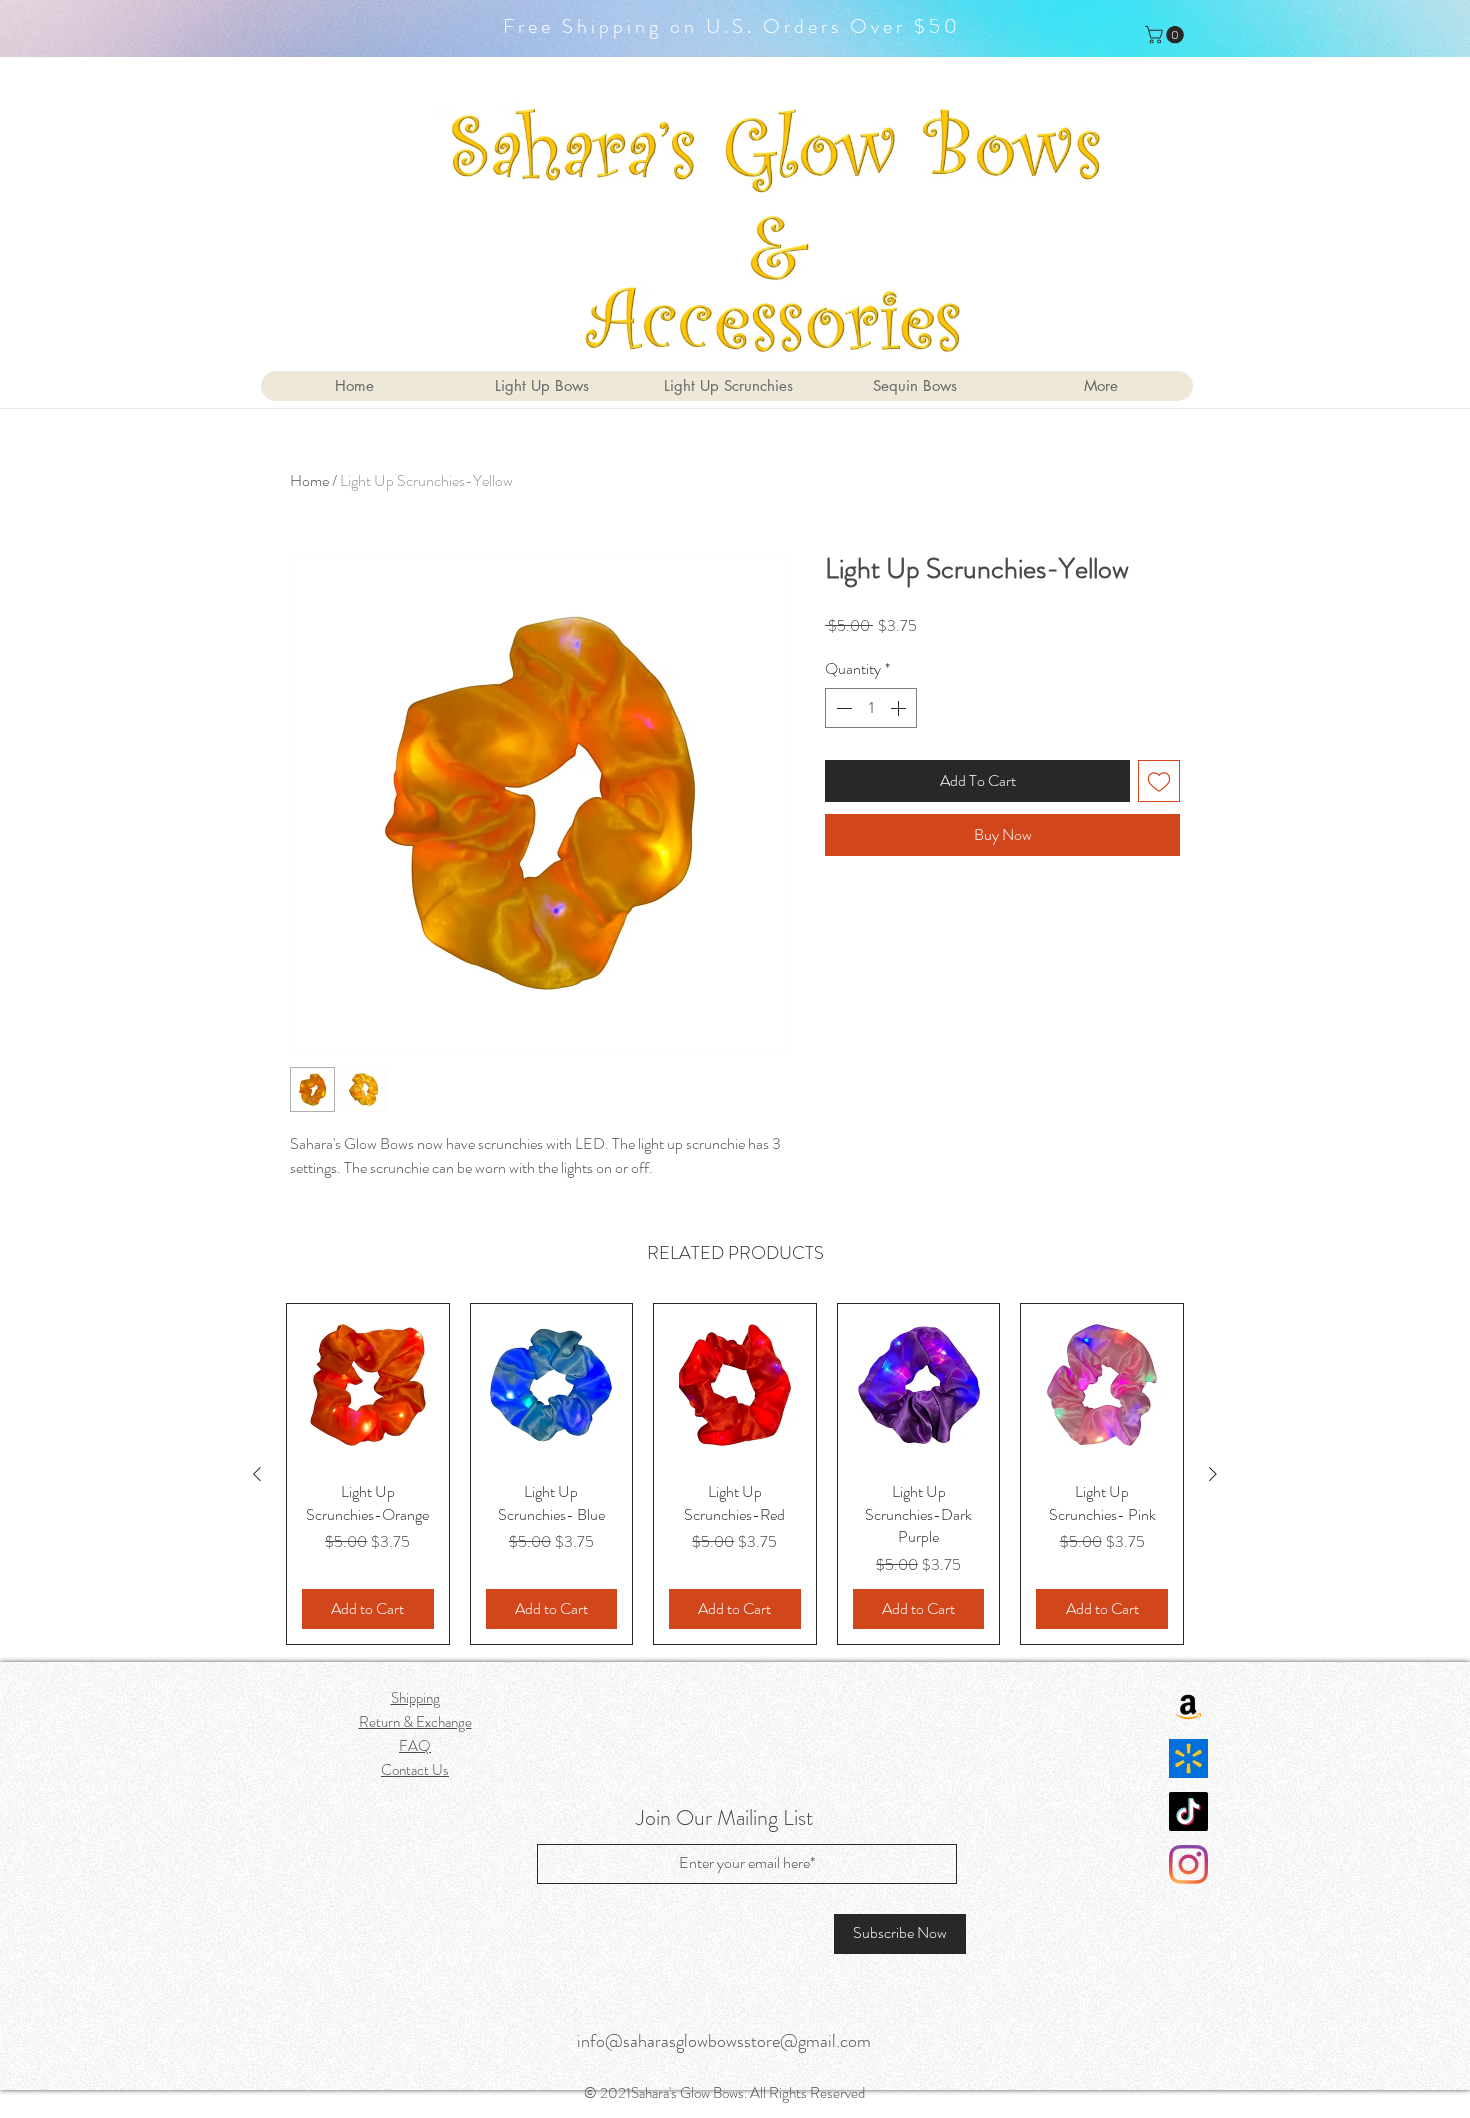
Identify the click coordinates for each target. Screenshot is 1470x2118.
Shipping (415, 1698)
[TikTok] (1188, 1811)
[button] (1166, 35)
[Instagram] (1188, 1864)
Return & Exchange (415, 1722)
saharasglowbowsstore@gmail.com (747, 2041)
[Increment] (900, 708)
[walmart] (1188, 1758)
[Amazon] (1188, 1705)
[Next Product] (1213, 1474)
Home (309, 480)
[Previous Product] (257, 1474)
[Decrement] (842, 708)
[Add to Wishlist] (1159, 781)
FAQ (415, 1746)
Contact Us (415, 1770)
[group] (735, 1474)
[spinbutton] (871, 708)
